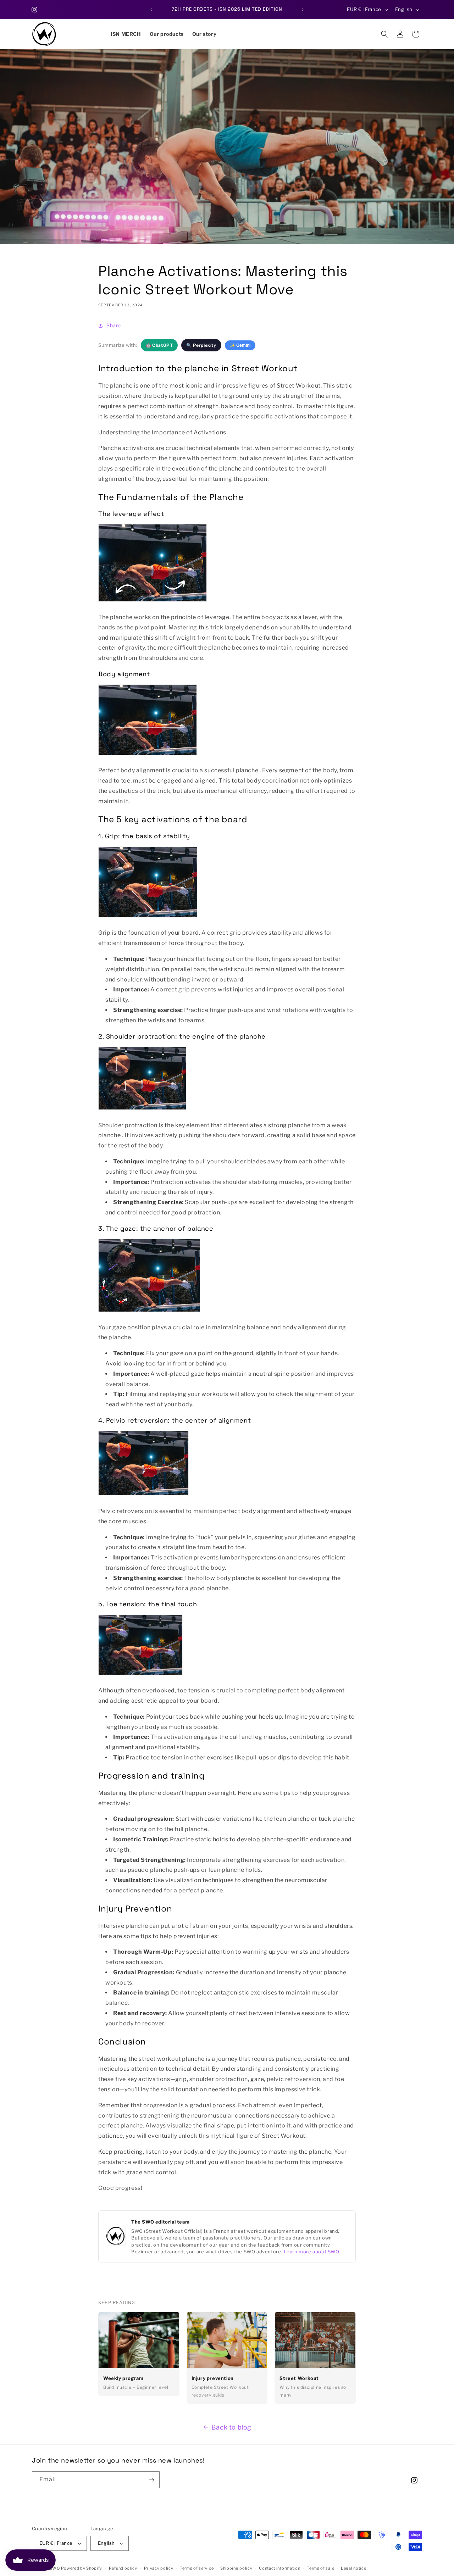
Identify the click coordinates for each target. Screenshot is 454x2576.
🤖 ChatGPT (159, 345)
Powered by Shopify (82, 2568)
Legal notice (353, 2568)
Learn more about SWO (312, 2252)
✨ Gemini (240, 345)
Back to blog (231, 2427)
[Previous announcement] (151, 10)
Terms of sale (320, 2568)
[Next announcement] (303, 10)
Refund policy (123, 2568)
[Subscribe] (151, 2480)
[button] (384, 34)
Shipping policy (236, 2568)
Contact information (279, 2568)
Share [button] (114, 325)
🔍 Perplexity (201, 345)
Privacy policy (159, 2568)
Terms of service (197, 2568)
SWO (55, 2568)
